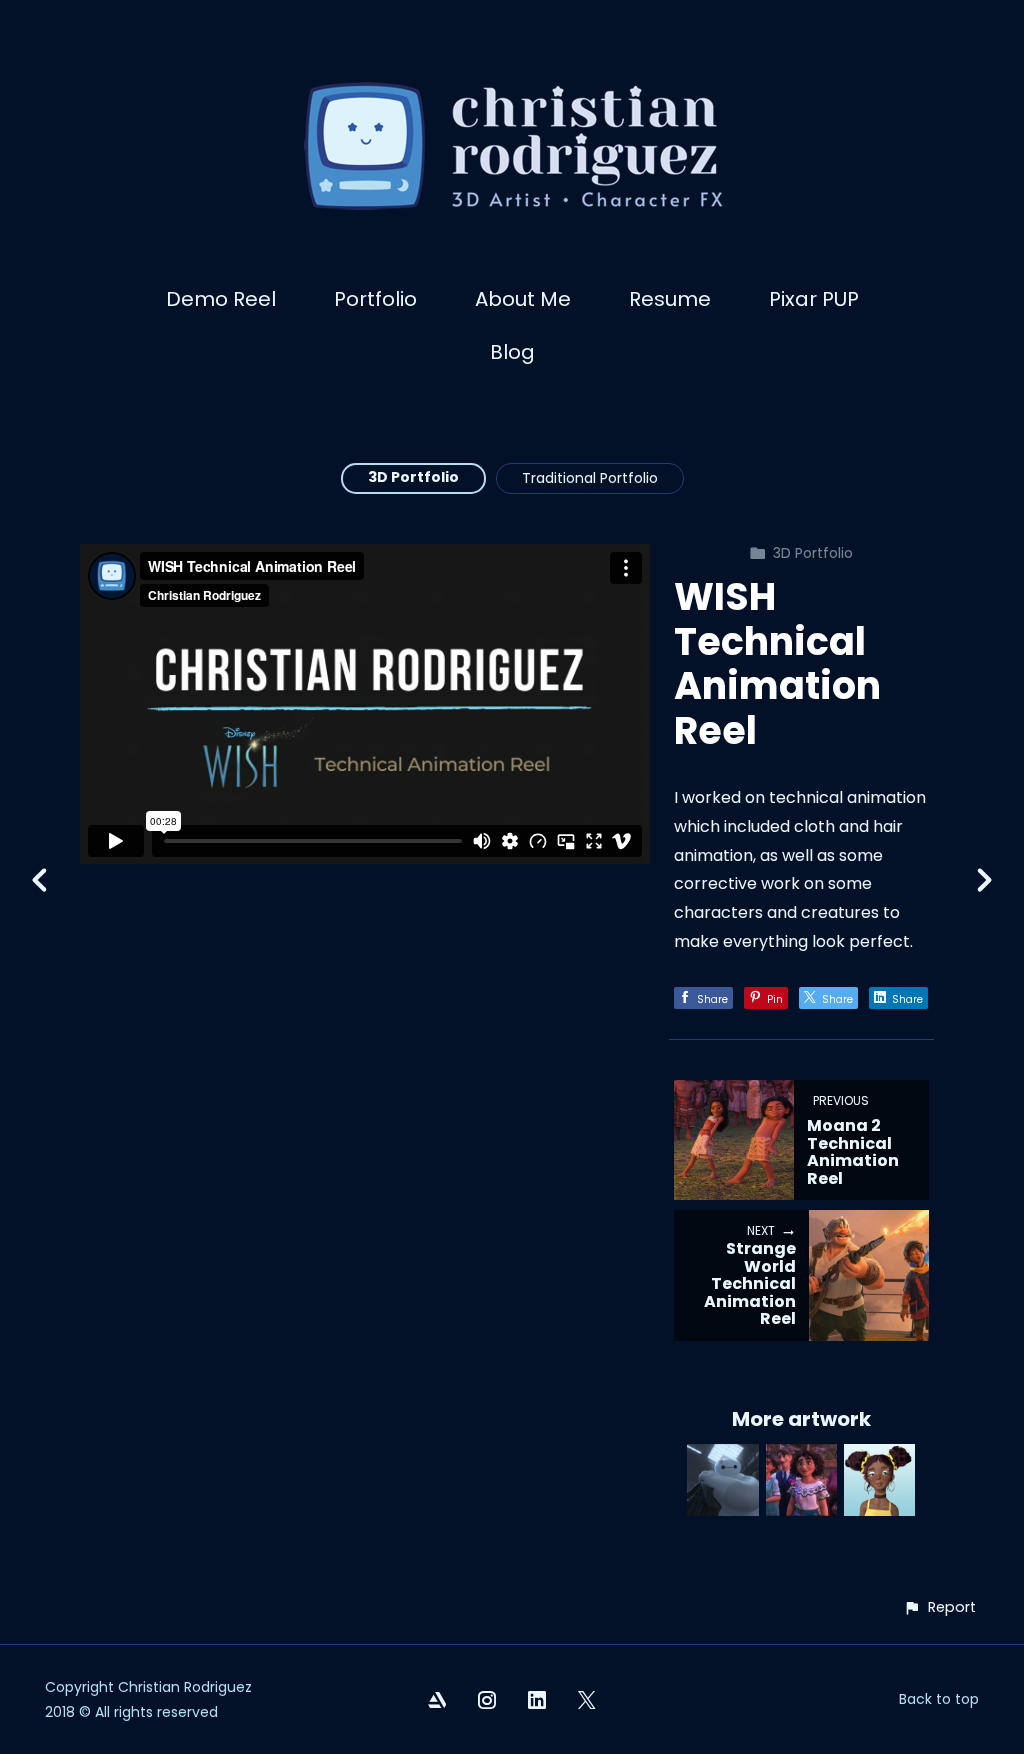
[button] (939, 1607)
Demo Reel (221, 299)
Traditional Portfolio (590, 478)
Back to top (939, 1699)
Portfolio (375, 299)
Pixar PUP (814, 299)
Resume (670, 299)
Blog (512, 352)
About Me (523, 299)
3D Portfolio (413, 477)
